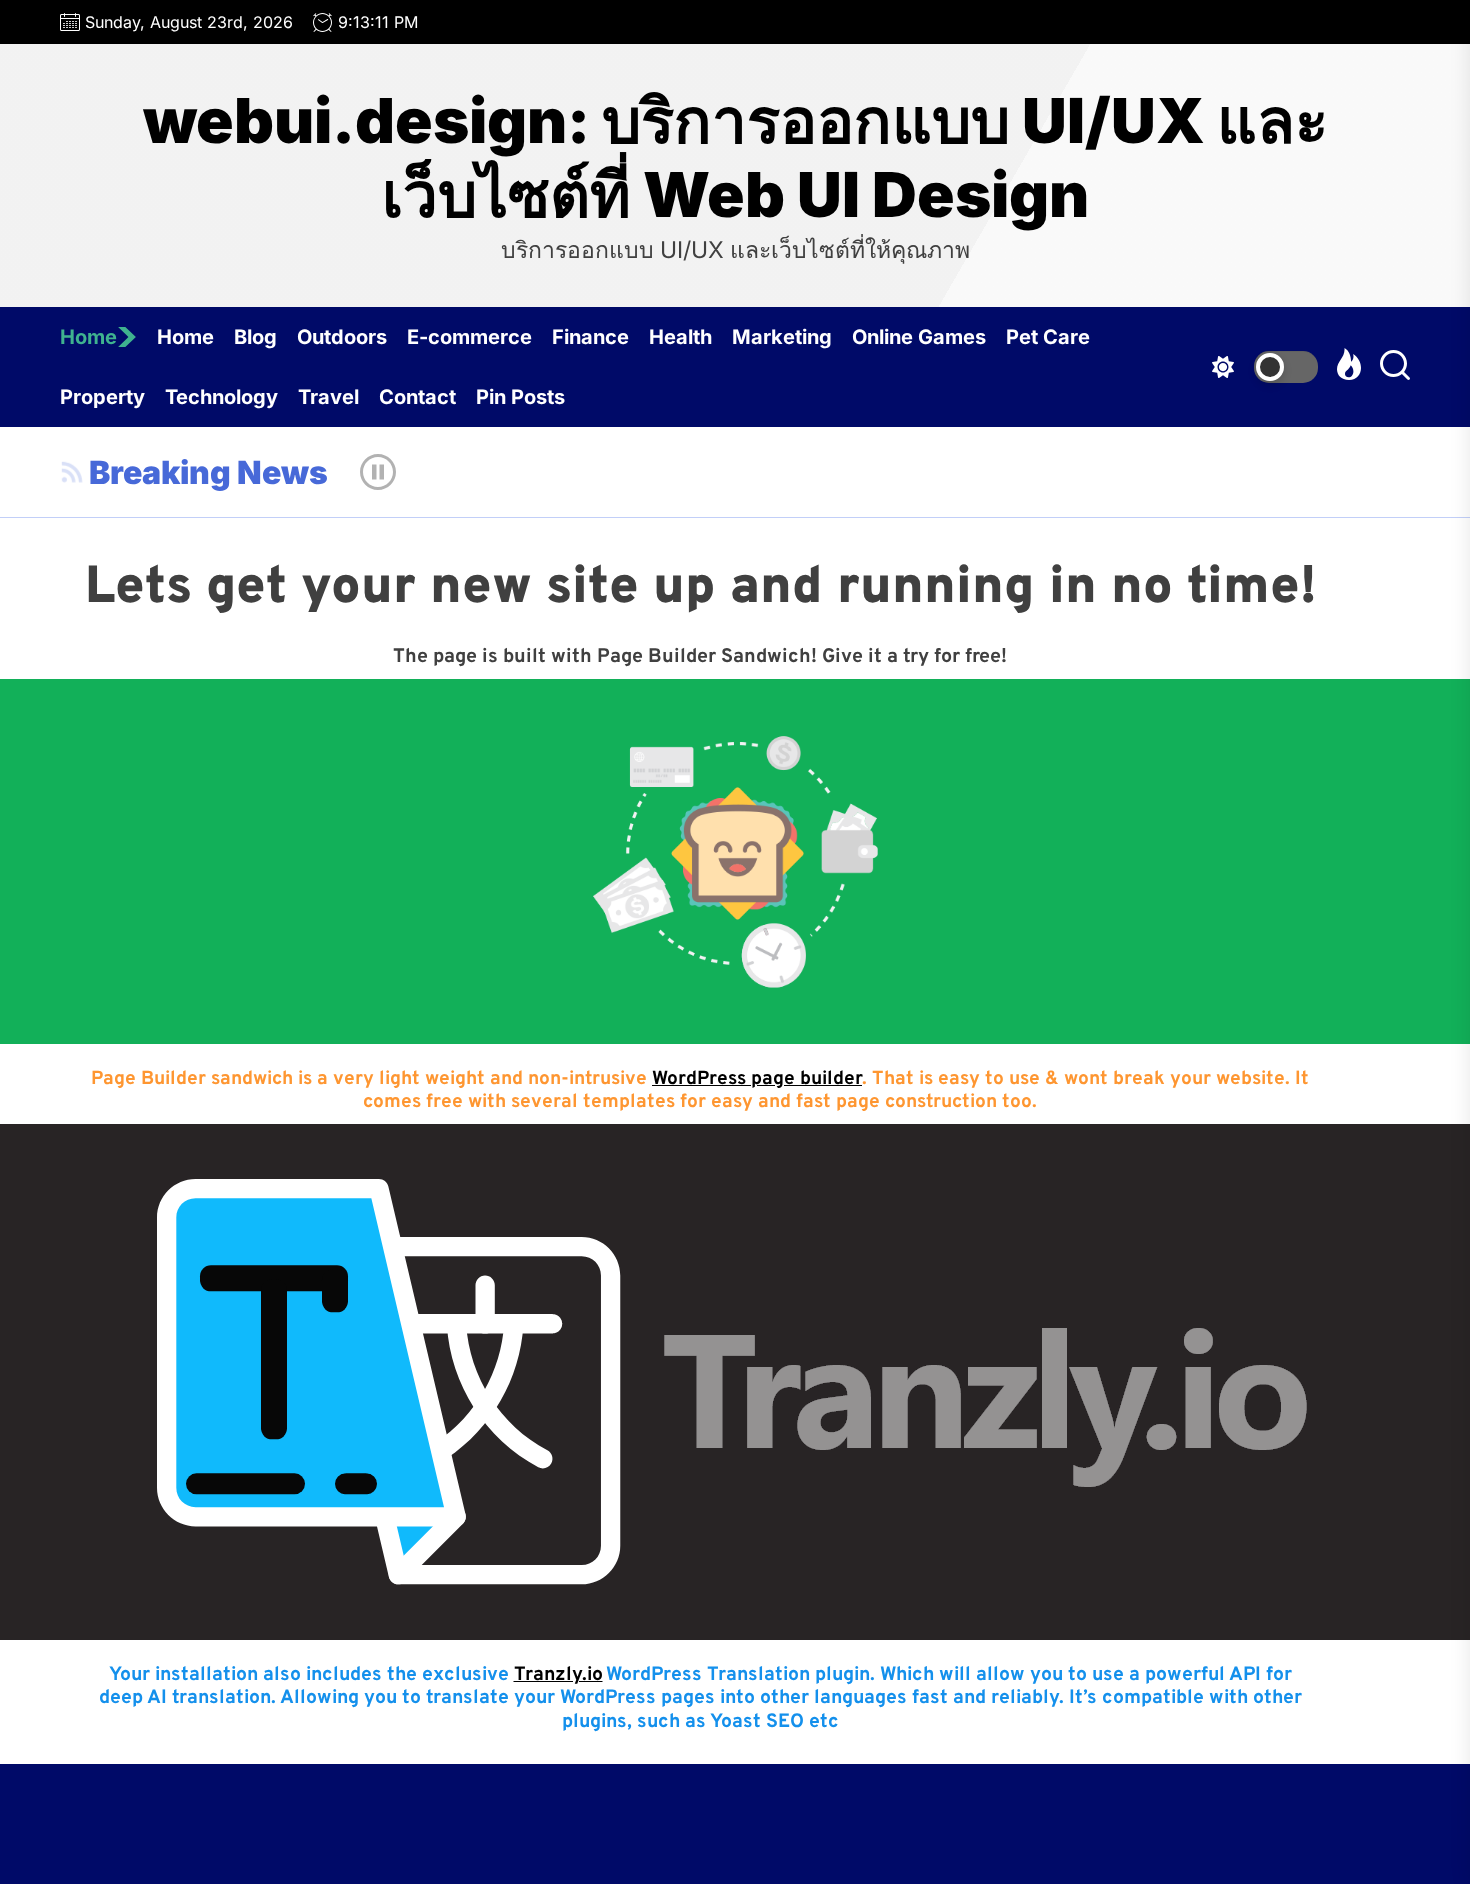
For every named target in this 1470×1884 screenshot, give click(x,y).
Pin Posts (520, 397)
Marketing (782, 337)
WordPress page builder (757, 1079)
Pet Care (1048, 337)
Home (88, 337)
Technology (221, 397)
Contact (417, 397)
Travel (328, 397)
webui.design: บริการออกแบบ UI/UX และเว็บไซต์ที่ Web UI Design (735, 158)
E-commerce (469, 337)
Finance (590, 337)
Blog (255, 337)
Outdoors (342, 337)
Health (680, 337)
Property (102, 397)
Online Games (919, 337)
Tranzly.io (558, 1675)
